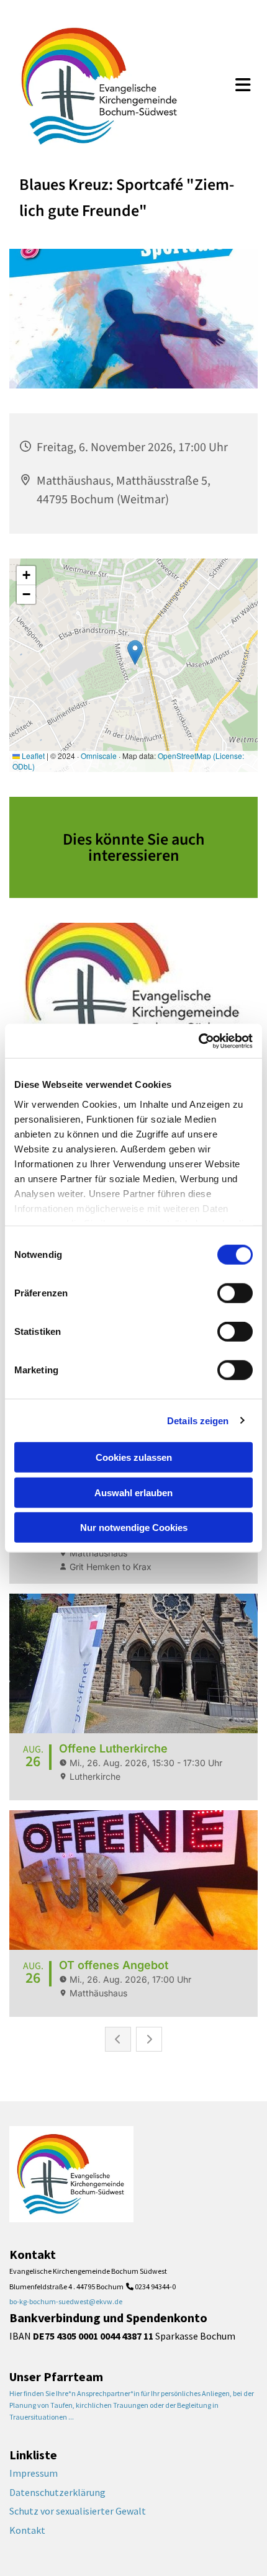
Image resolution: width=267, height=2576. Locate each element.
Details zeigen (198, 1420)
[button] (243, 86)
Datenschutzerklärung (57, 2492)
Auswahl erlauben (133, 1492)
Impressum (34, 2473)
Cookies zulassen (134, 1457)
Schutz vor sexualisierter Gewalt (78, 2511)
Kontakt (27, 2530)
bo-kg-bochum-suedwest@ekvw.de (66, 2301)
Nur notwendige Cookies (134, 1528)
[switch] (235, 1293)
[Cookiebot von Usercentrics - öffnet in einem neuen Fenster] (198, 1041)
